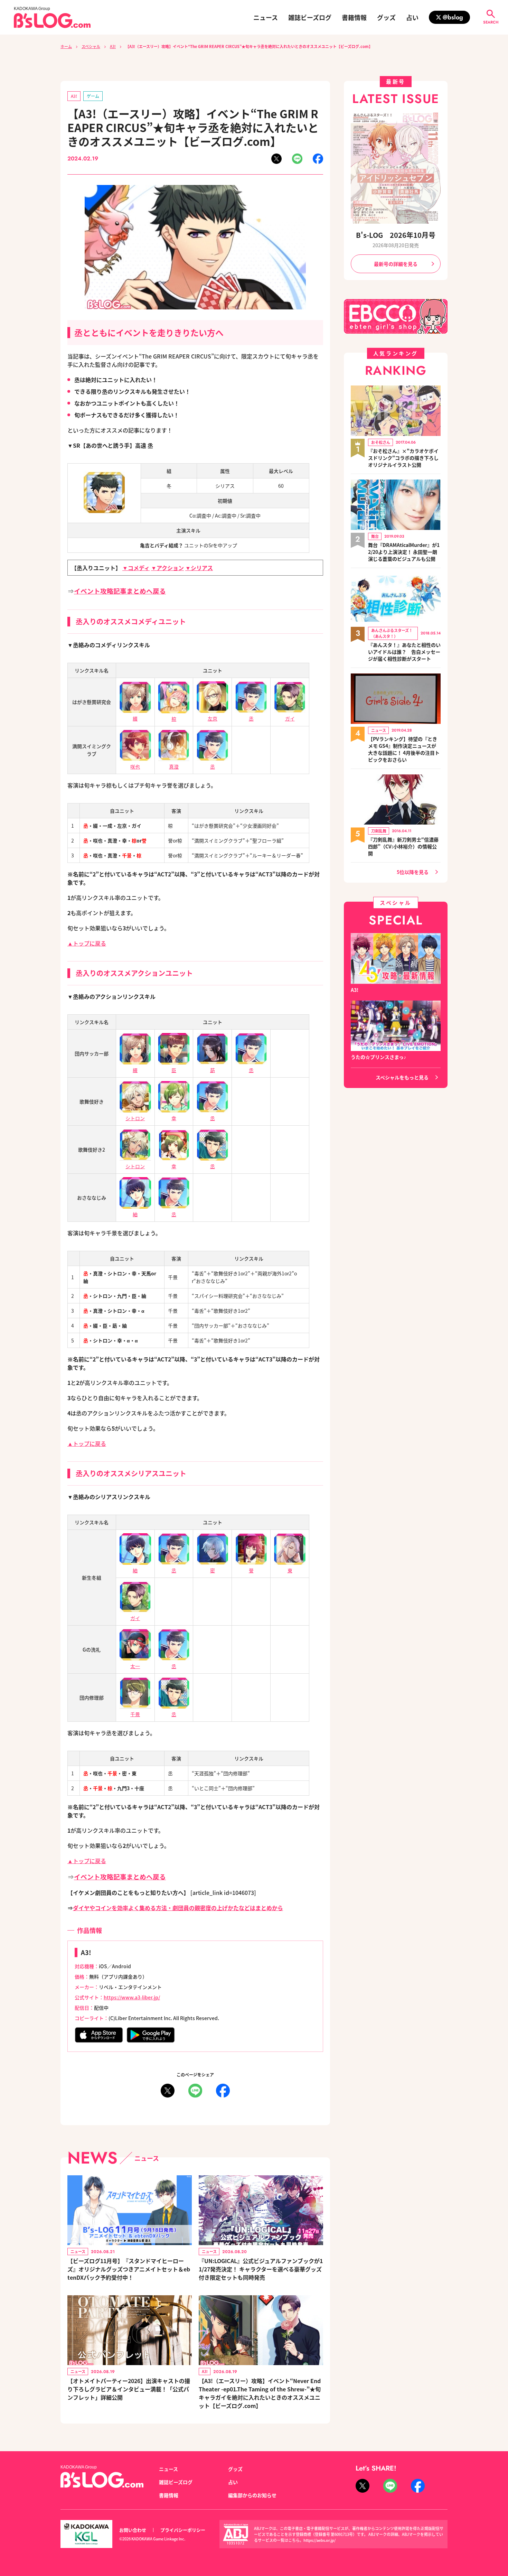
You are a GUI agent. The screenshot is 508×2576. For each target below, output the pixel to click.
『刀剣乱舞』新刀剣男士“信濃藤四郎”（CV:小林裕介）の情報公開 (403, 846)
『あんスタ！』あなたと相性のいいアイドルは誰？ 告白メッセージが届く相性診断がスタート (404, 652)
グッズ (386, 17)
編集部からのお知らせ (252, 2495)
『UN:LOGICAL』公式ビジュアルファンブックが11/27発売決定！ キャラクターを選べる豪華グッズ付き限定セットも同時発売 (261, 2269)
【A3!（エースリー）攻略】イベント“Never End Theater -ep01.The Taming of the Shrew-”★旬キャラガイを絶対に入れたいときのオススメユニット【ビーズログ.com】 (260, 2393)
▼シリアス (199, 568)
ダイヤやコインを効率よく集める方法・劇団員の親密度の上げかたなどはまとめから (178, 1908)
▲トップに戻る (87, 943)
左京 (213, 718)
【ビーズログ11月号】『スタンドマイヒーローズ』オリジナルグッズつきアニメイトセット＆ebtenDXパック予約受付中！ (129, 2269)
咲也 (135, 766)
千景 (135, 1714)
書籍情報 (354, 17)
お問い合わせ (133, 2530)
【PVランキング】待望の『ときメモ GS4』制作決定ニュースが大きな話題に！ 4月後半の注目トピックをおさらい (404, 749)
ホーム (66, 46)
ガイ (290, 718)
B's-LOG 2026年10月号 (396, 235)
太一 (135, 1666)
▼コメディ (136, 568)
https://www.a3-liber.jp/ (132, 1997)
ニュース (266, 17)
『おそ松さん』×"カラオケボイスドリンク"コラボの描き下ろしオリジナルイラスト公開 (403, 458)
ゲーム (93, 96)
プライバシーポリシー (183, 2530)
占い (412, 17)
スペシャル (91, 46)
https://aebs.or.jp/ (319, 2540)
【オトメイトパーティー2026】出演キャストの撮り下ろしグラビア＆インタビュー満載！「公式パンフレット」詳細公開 (129, 2389)
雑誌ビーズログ (310, 17)
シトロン (135, 1118)
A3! (113, 46)
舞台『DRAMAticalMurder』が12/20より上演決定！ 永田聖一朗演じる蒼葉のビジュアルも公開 (404, 552)
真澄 (174, 766)
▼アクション (167, 568)
